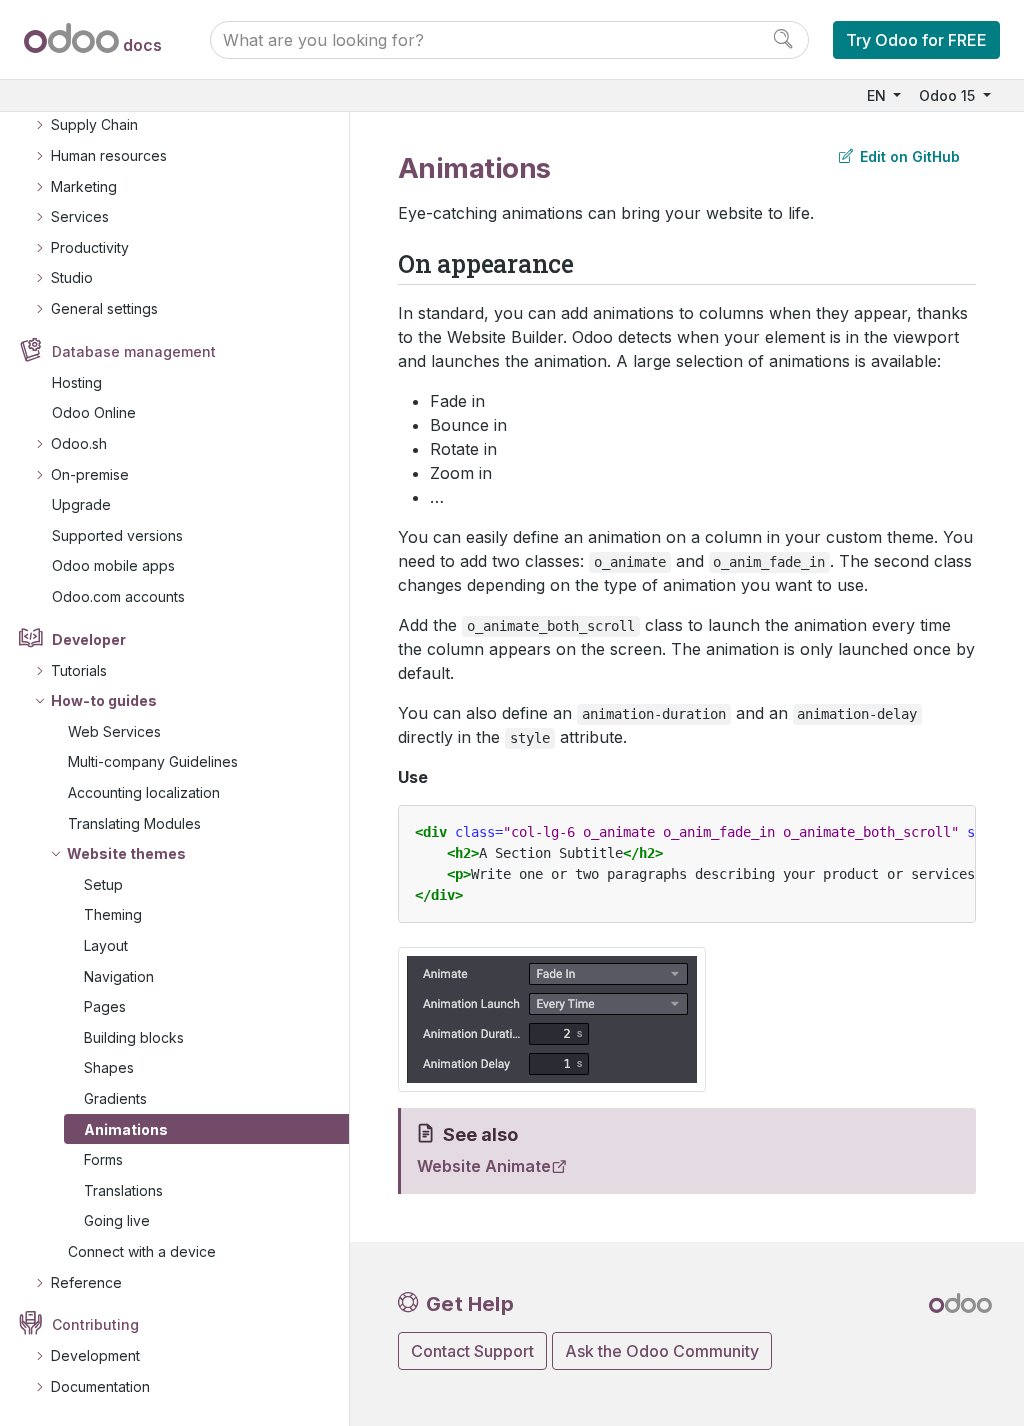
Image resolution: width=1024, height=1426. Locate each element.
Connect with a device (142, 1251)
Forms (103, 1159)
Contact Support (472, 1351)
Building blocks (134, 1037)
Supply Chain (94, 124)
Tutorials (79, 670)
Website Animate (484, 1166)
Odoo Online (94, 412)
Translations (123, 1190)
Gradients (115, 1098)
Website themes (126, 853)
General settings (104, 308)
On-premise (90, 474)
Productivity (90, 247)
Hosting (77, 382)
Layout (106, 945)
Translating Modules (134, 823)
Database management (134, 351)
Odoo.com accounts (118, 596)
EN (878, 95)
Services (80, 216)
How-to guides (104, 700)
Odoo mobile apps (113, 565)
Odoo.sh (79, 443)
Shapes (109, 1067)
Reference (86, 1282)
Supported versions (117, 535)
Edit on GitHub (908, 156)
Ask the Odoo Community (662, 1351)
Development (95, 1355)
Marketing (84, 186)
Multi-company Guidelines (153, 761)
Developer (89, 639)
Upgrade (81, 504)
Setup (103, 884)
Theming (113, 914)
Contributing (95, 1324)
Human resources (109, 155)
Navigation (119, 976)
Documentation (100, 1386)
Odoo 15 (949, 95)
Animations (126, 1129)
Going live (117, 1220)
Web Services (114, 731)
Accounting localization (144, 792)
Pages (105, 1006)
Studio (72, 277)
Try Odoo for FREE (916, 40)
